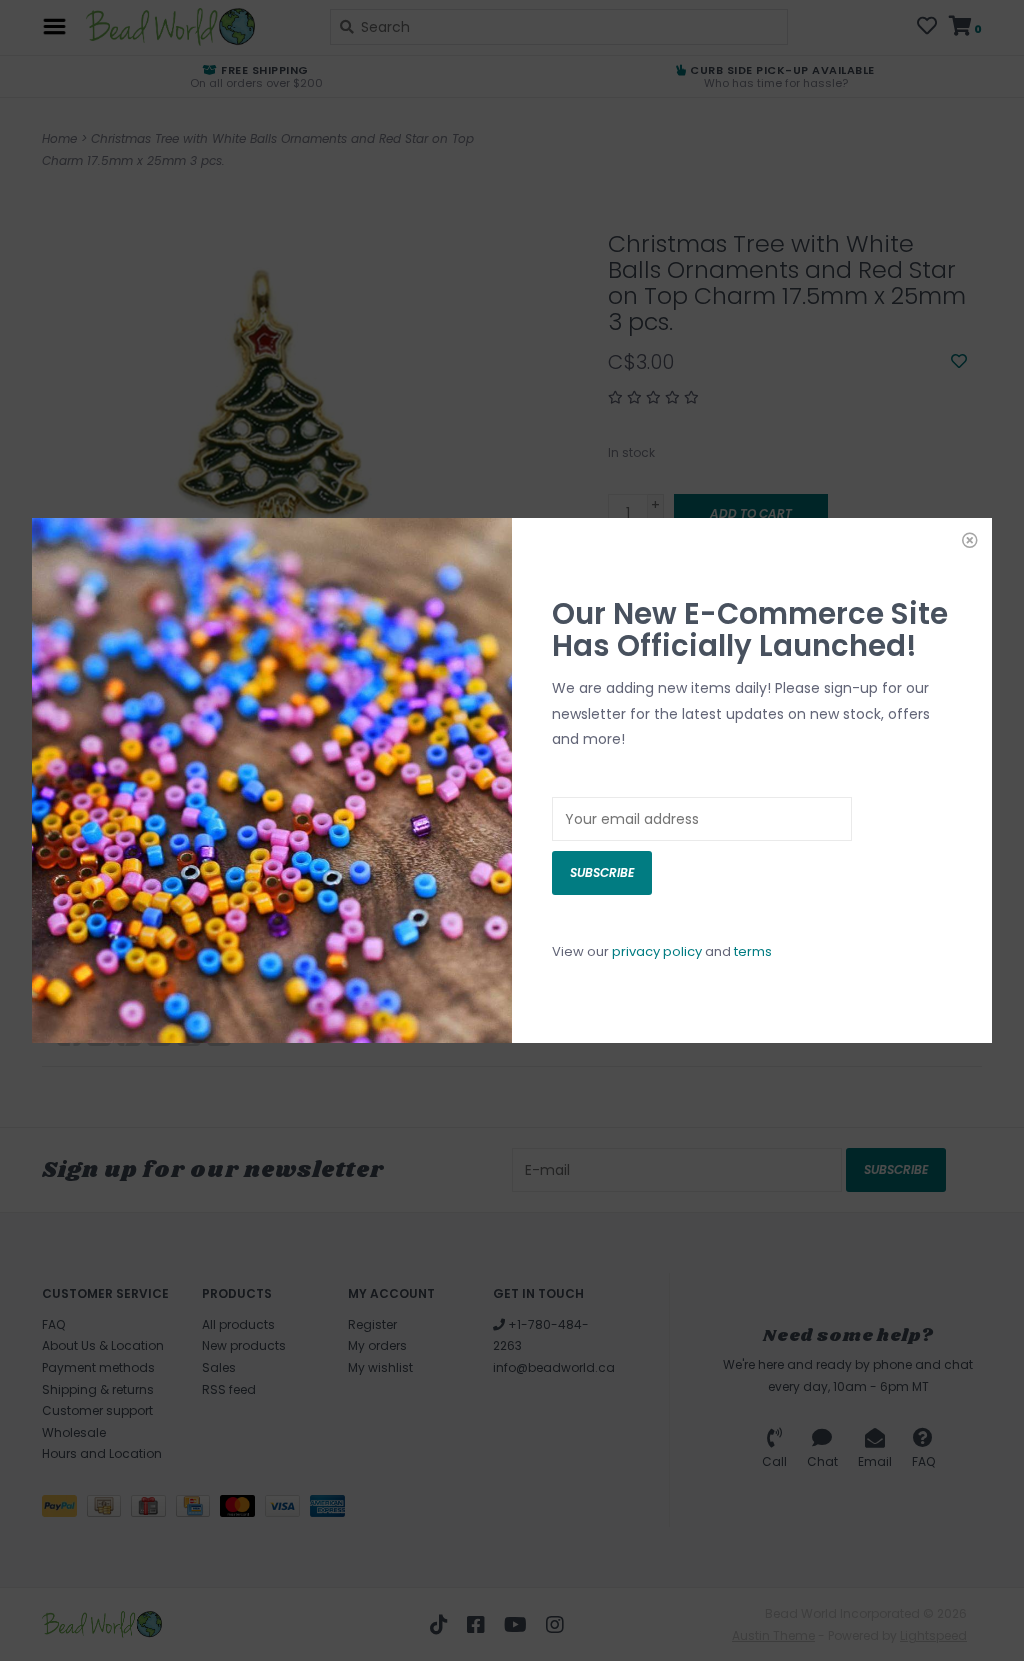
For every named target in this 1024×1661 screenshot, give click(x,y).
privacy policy (657, 951)
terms (753, 951)
